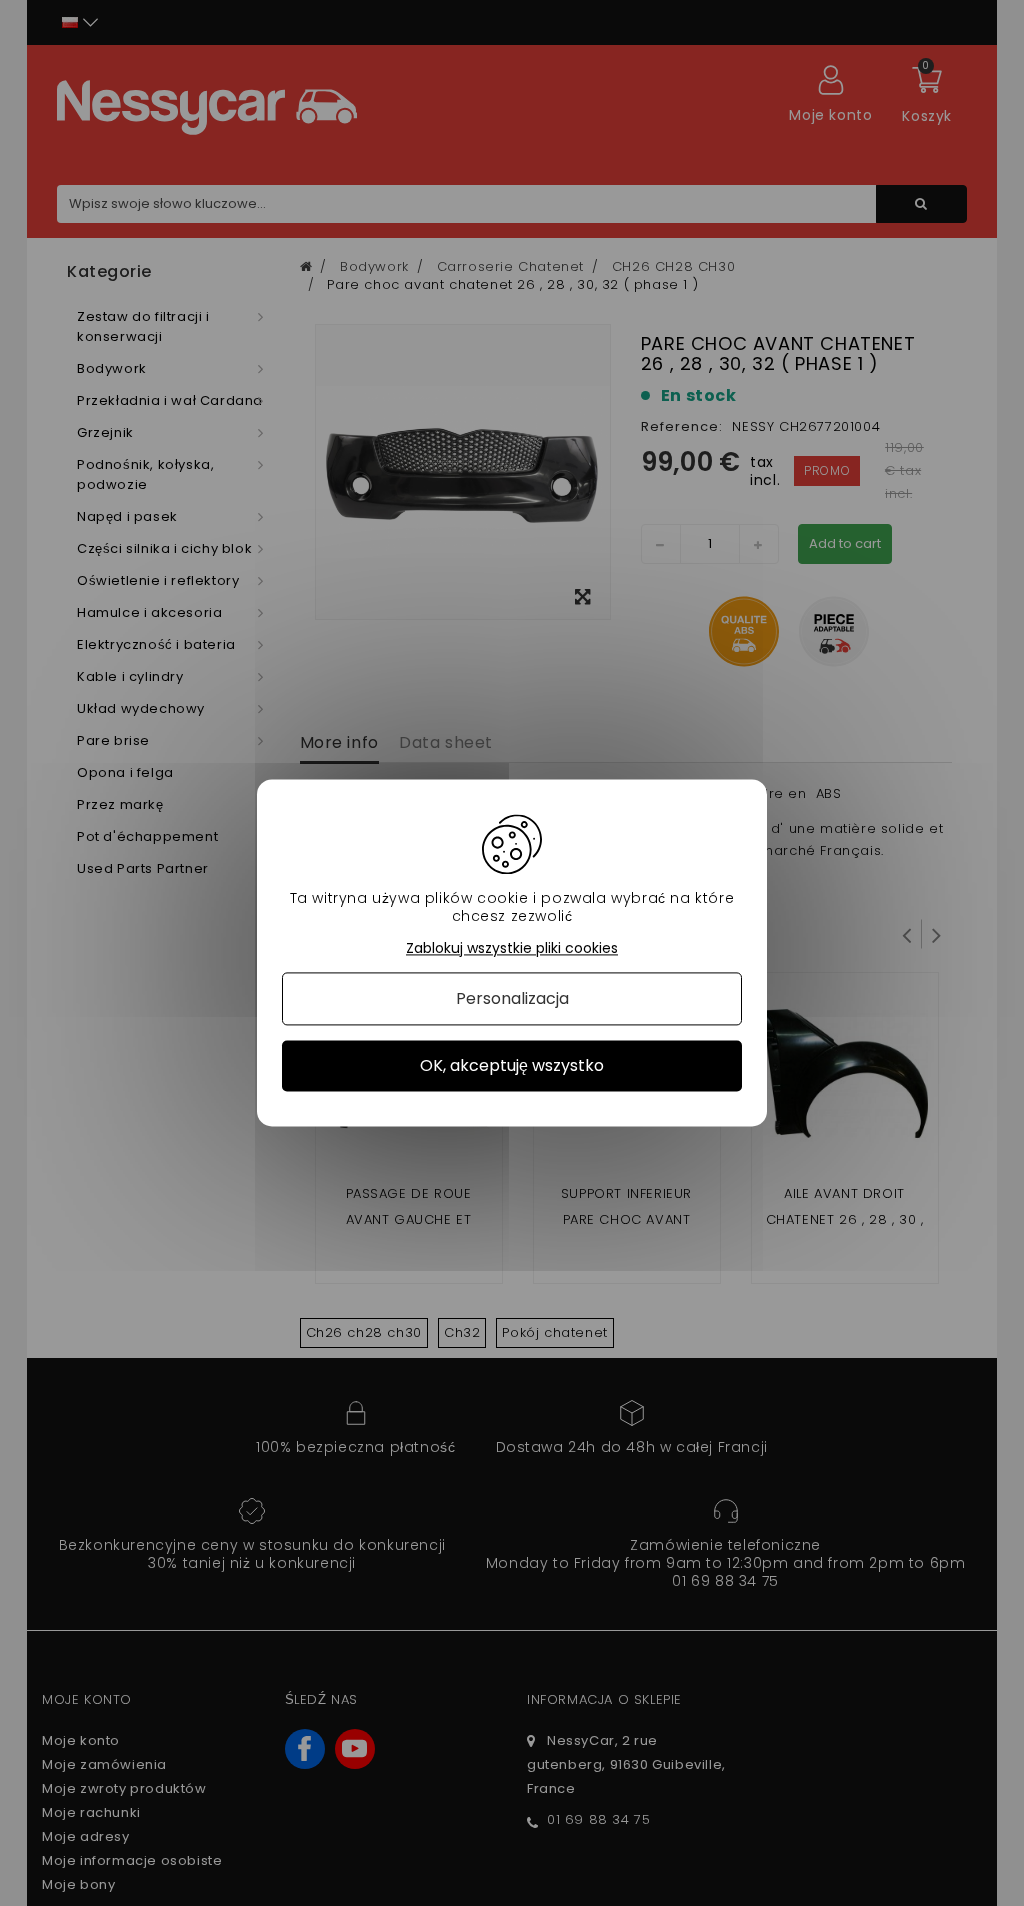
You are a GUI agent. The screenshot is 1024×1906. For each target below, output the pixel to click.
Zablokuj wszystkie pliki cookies (512, 948)
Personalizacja (512, 998)
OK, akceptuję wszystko (512, 1065)
